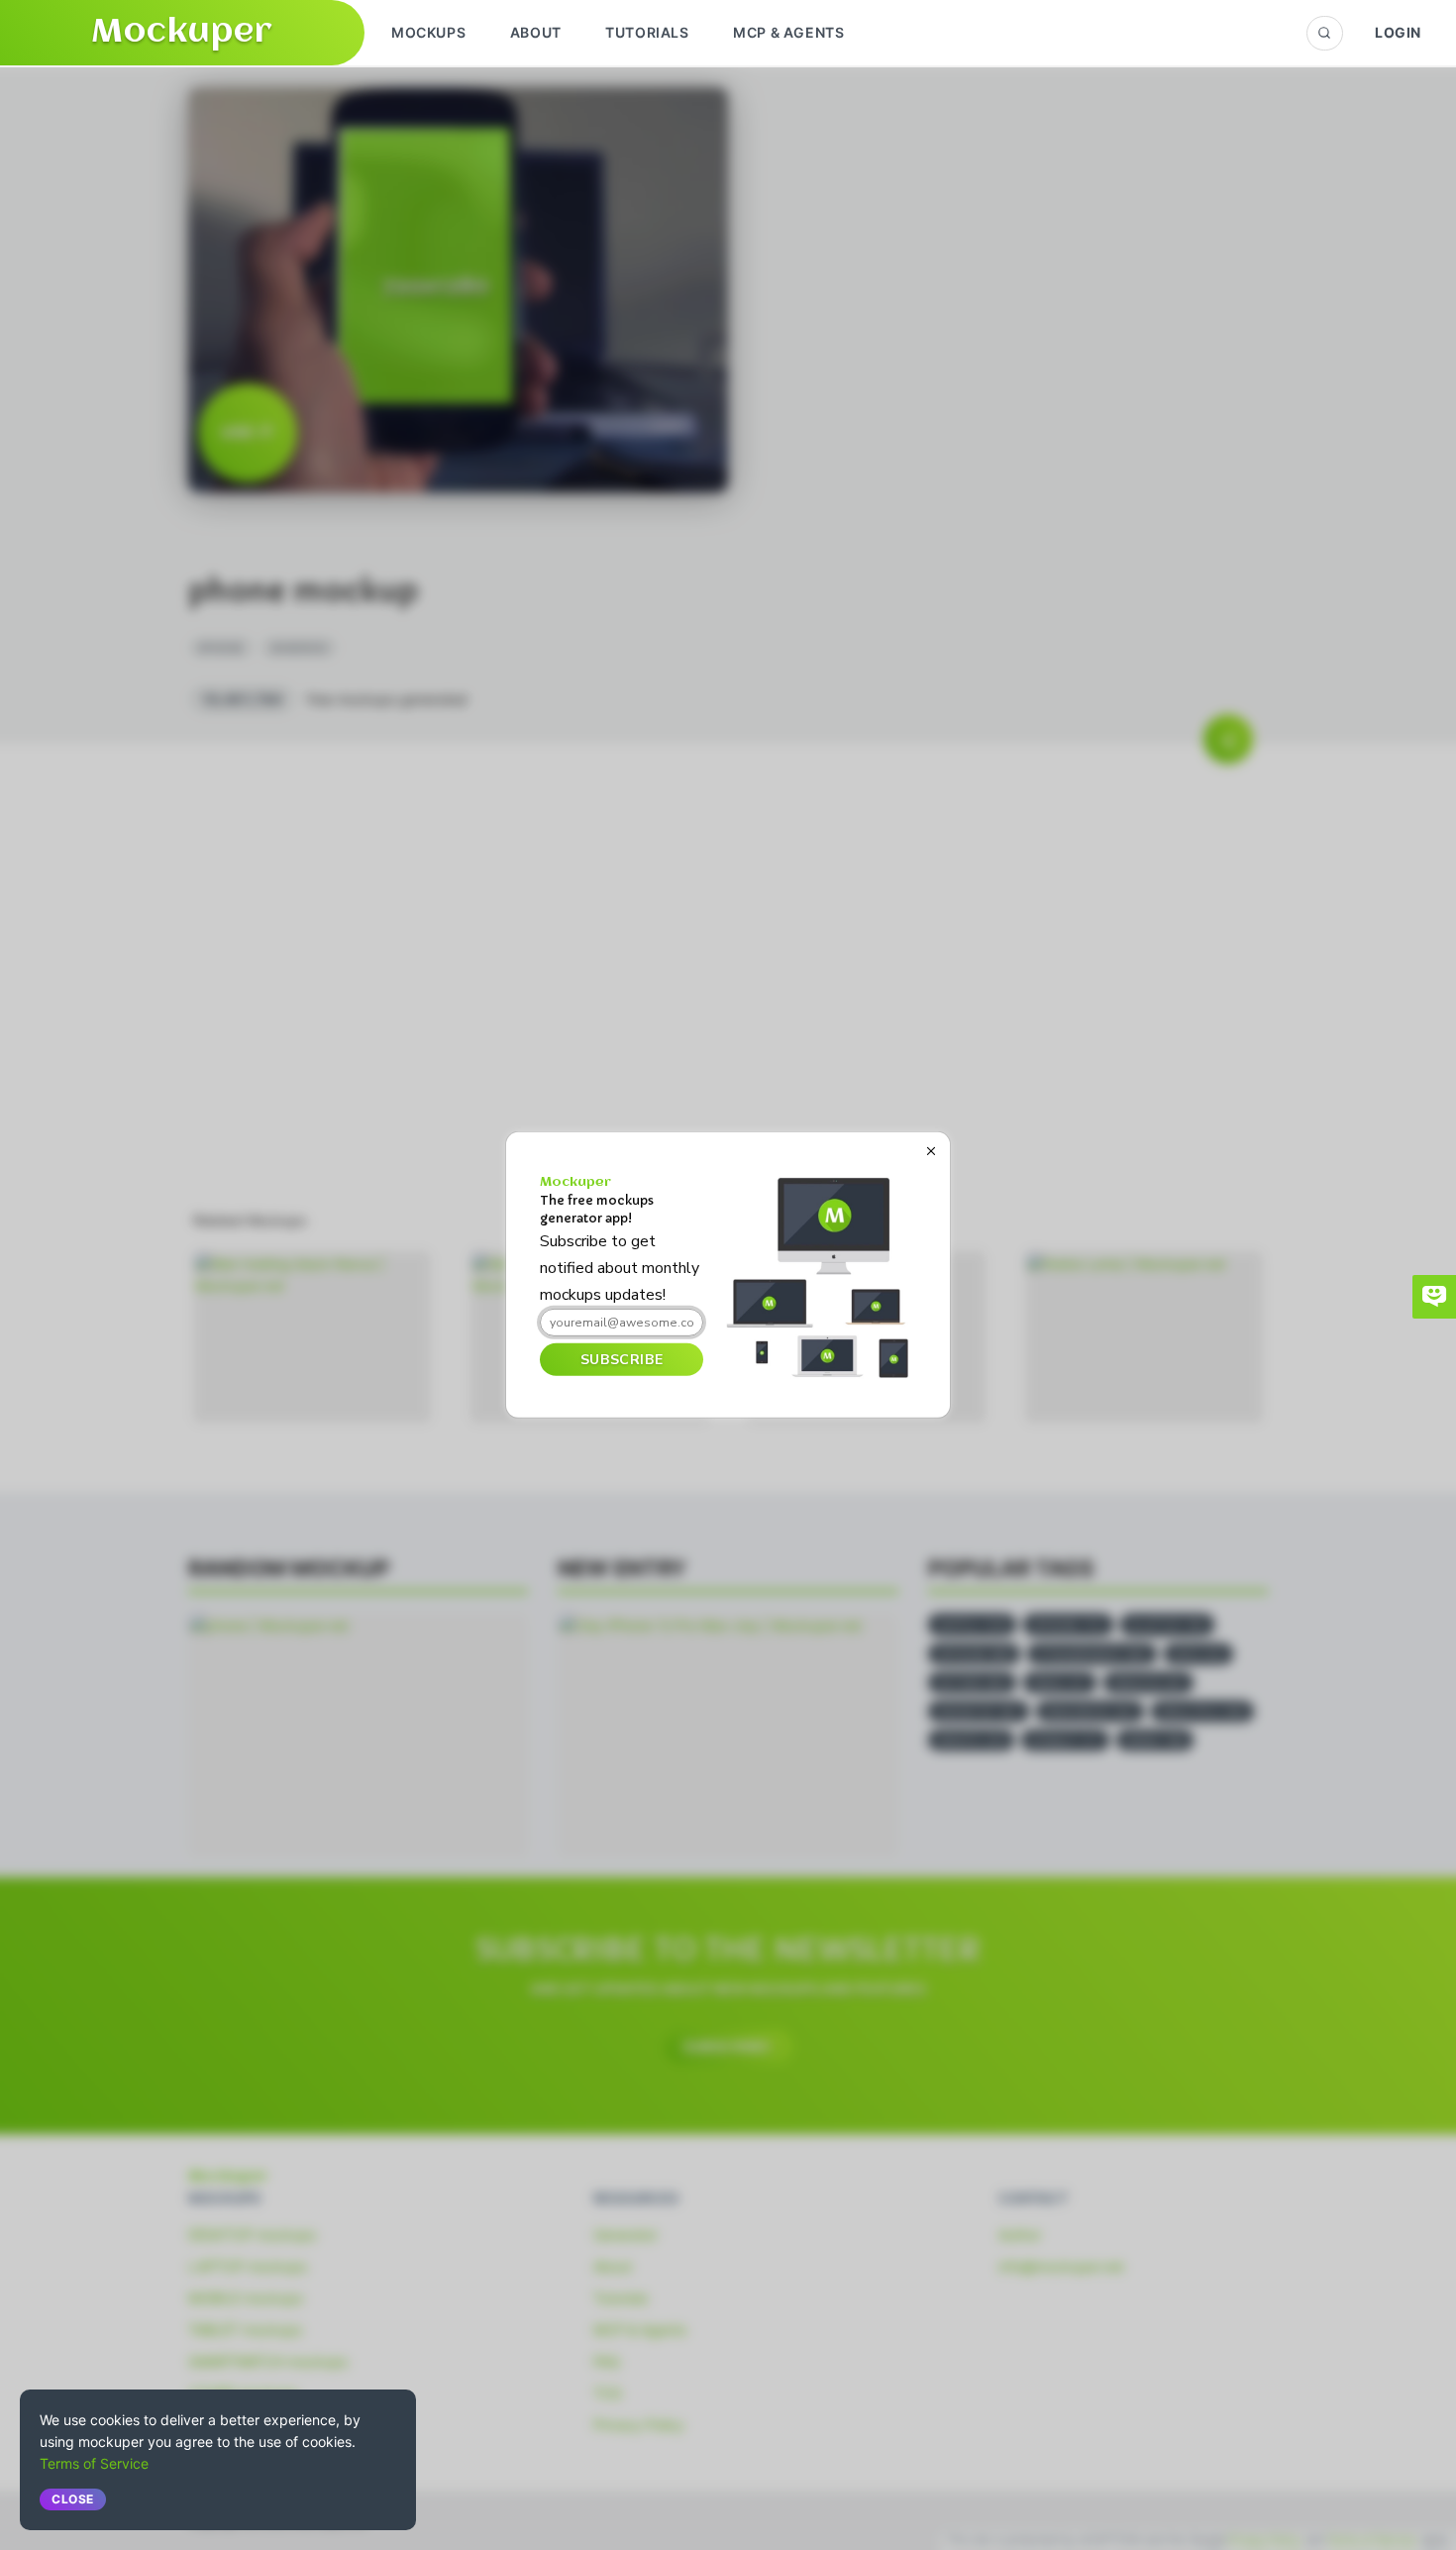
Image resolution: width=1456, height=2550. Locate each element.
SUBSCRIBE (622, 1359)
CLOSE (73, 2499)
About (536, 32)
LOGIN (1398, 32)
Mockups (428, 32)
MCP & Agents (788, 32)
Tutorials (647, 32)
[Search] (1325, 33)
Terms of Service (94, 2463)
